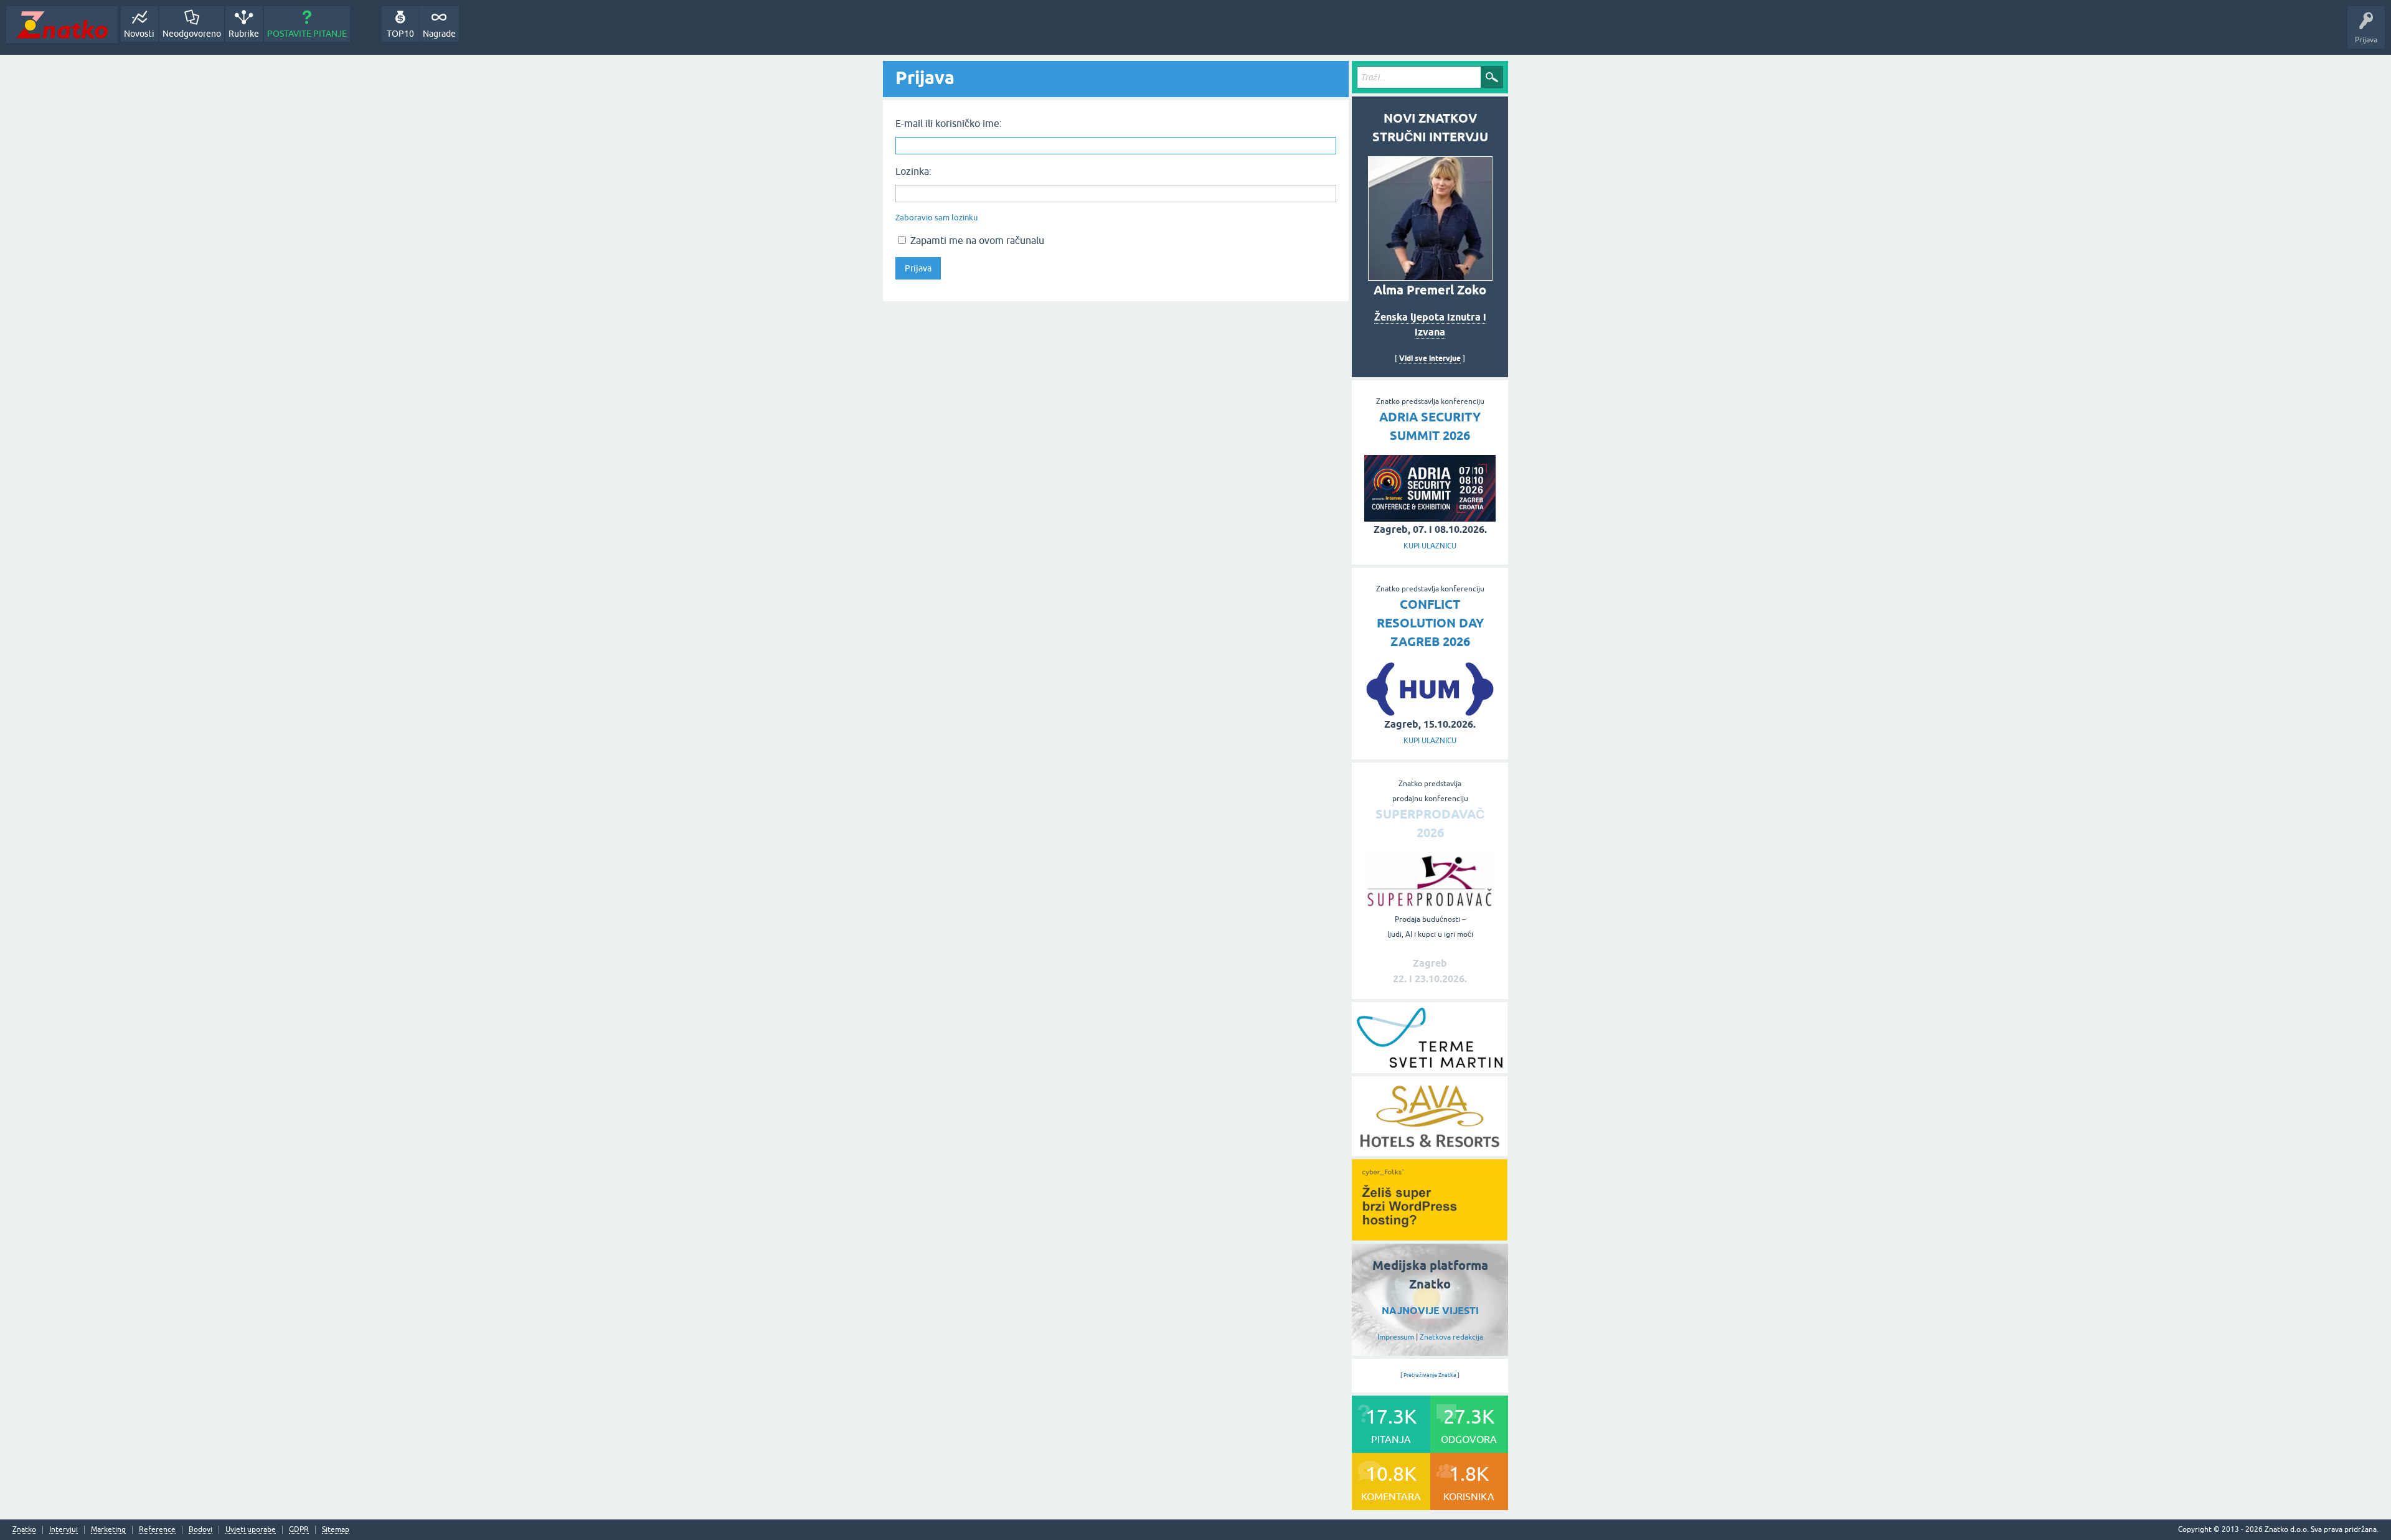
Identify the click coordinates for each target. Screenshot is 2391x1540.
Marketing (108, 1530)
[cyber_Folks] (1430, 1236)
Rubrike (244, 34)
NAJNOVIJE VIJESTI (1430, 1311)
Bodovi (200, 1530)
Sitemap (336, 1530)
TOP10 (400, 34)
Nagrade (439, 34)
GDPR (299, 1530)
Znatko (24, 1530)
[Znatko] (62, 25)
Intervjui (64, 1530)
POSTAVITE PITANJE (307, 34)
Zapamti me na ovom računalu (976, 240)
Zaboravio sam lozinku (936, 218)
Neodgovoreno (192, 34)
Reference (157, 1530)
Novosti (139, 34)
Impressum (1396, 1337)
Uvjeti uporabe (251, 1530)
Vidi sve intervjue (1430, 358)
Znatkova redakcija (1451, 1337)
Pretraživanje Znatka (1430, 1375)
